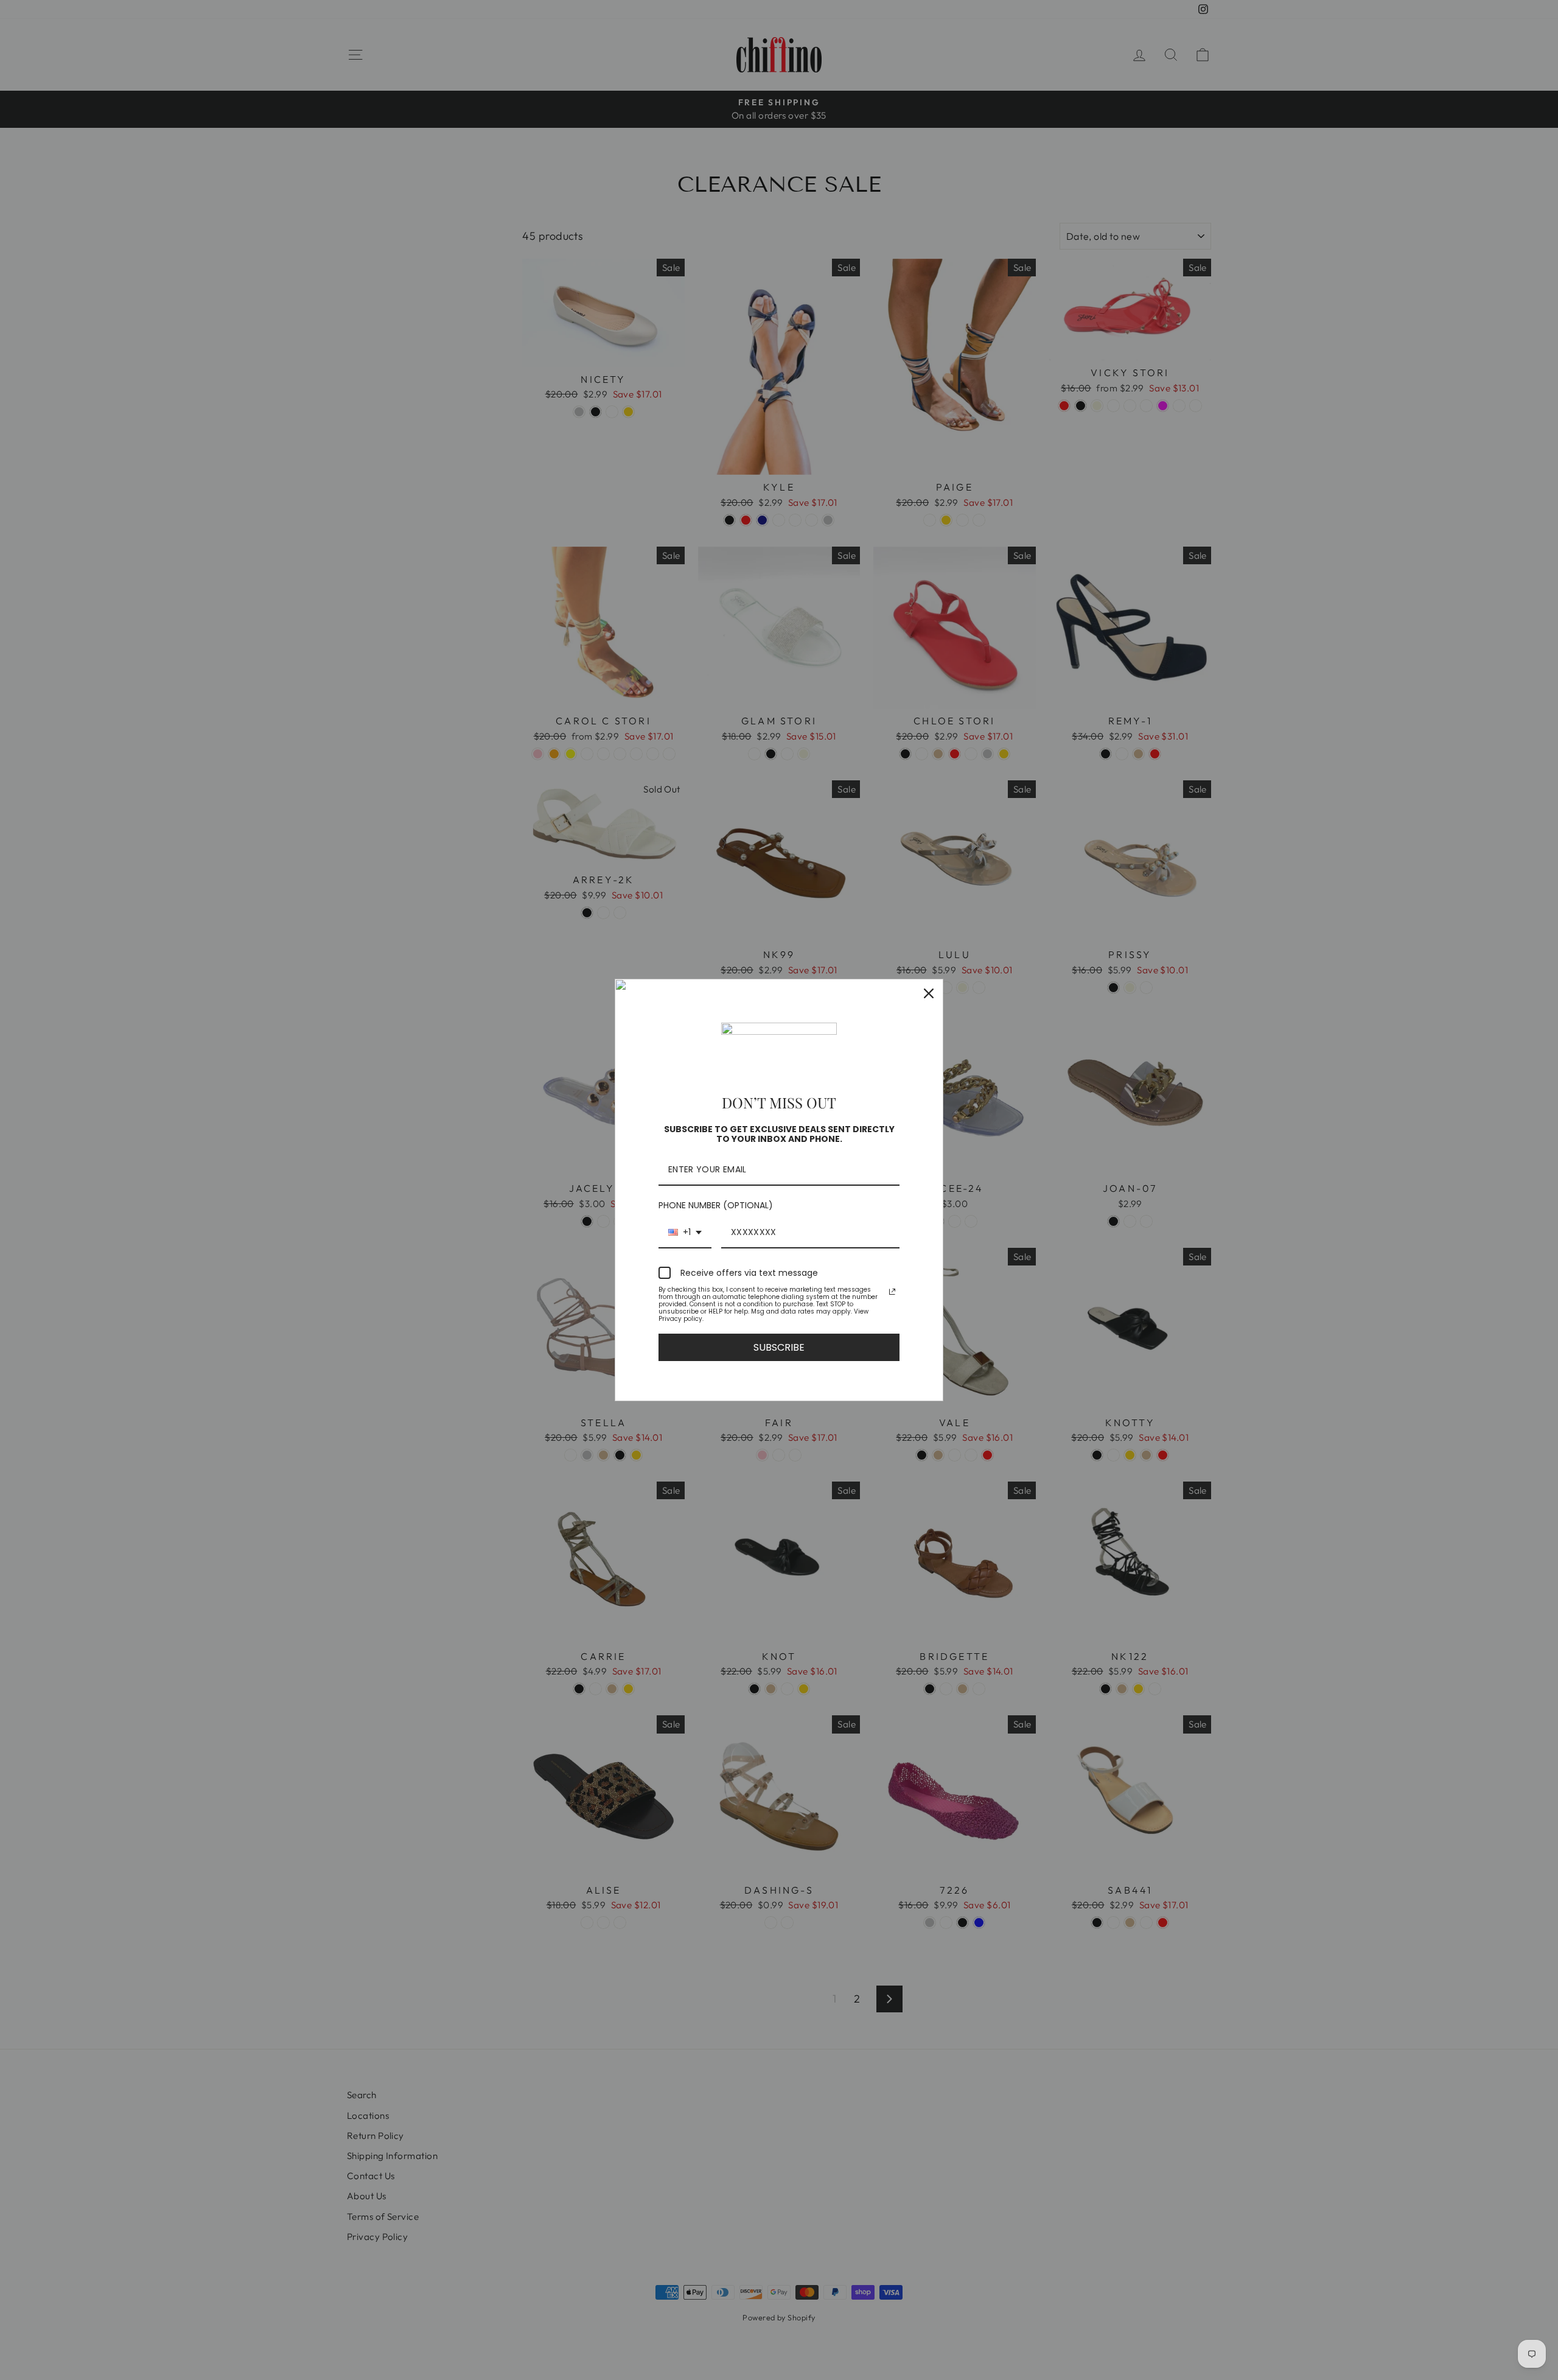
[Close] (929, 993)
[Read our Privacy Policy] (892, 1292)
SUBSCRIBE (779, 1347)
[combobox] (685, 1233)
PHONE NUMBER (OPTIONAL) (716, 1205)
